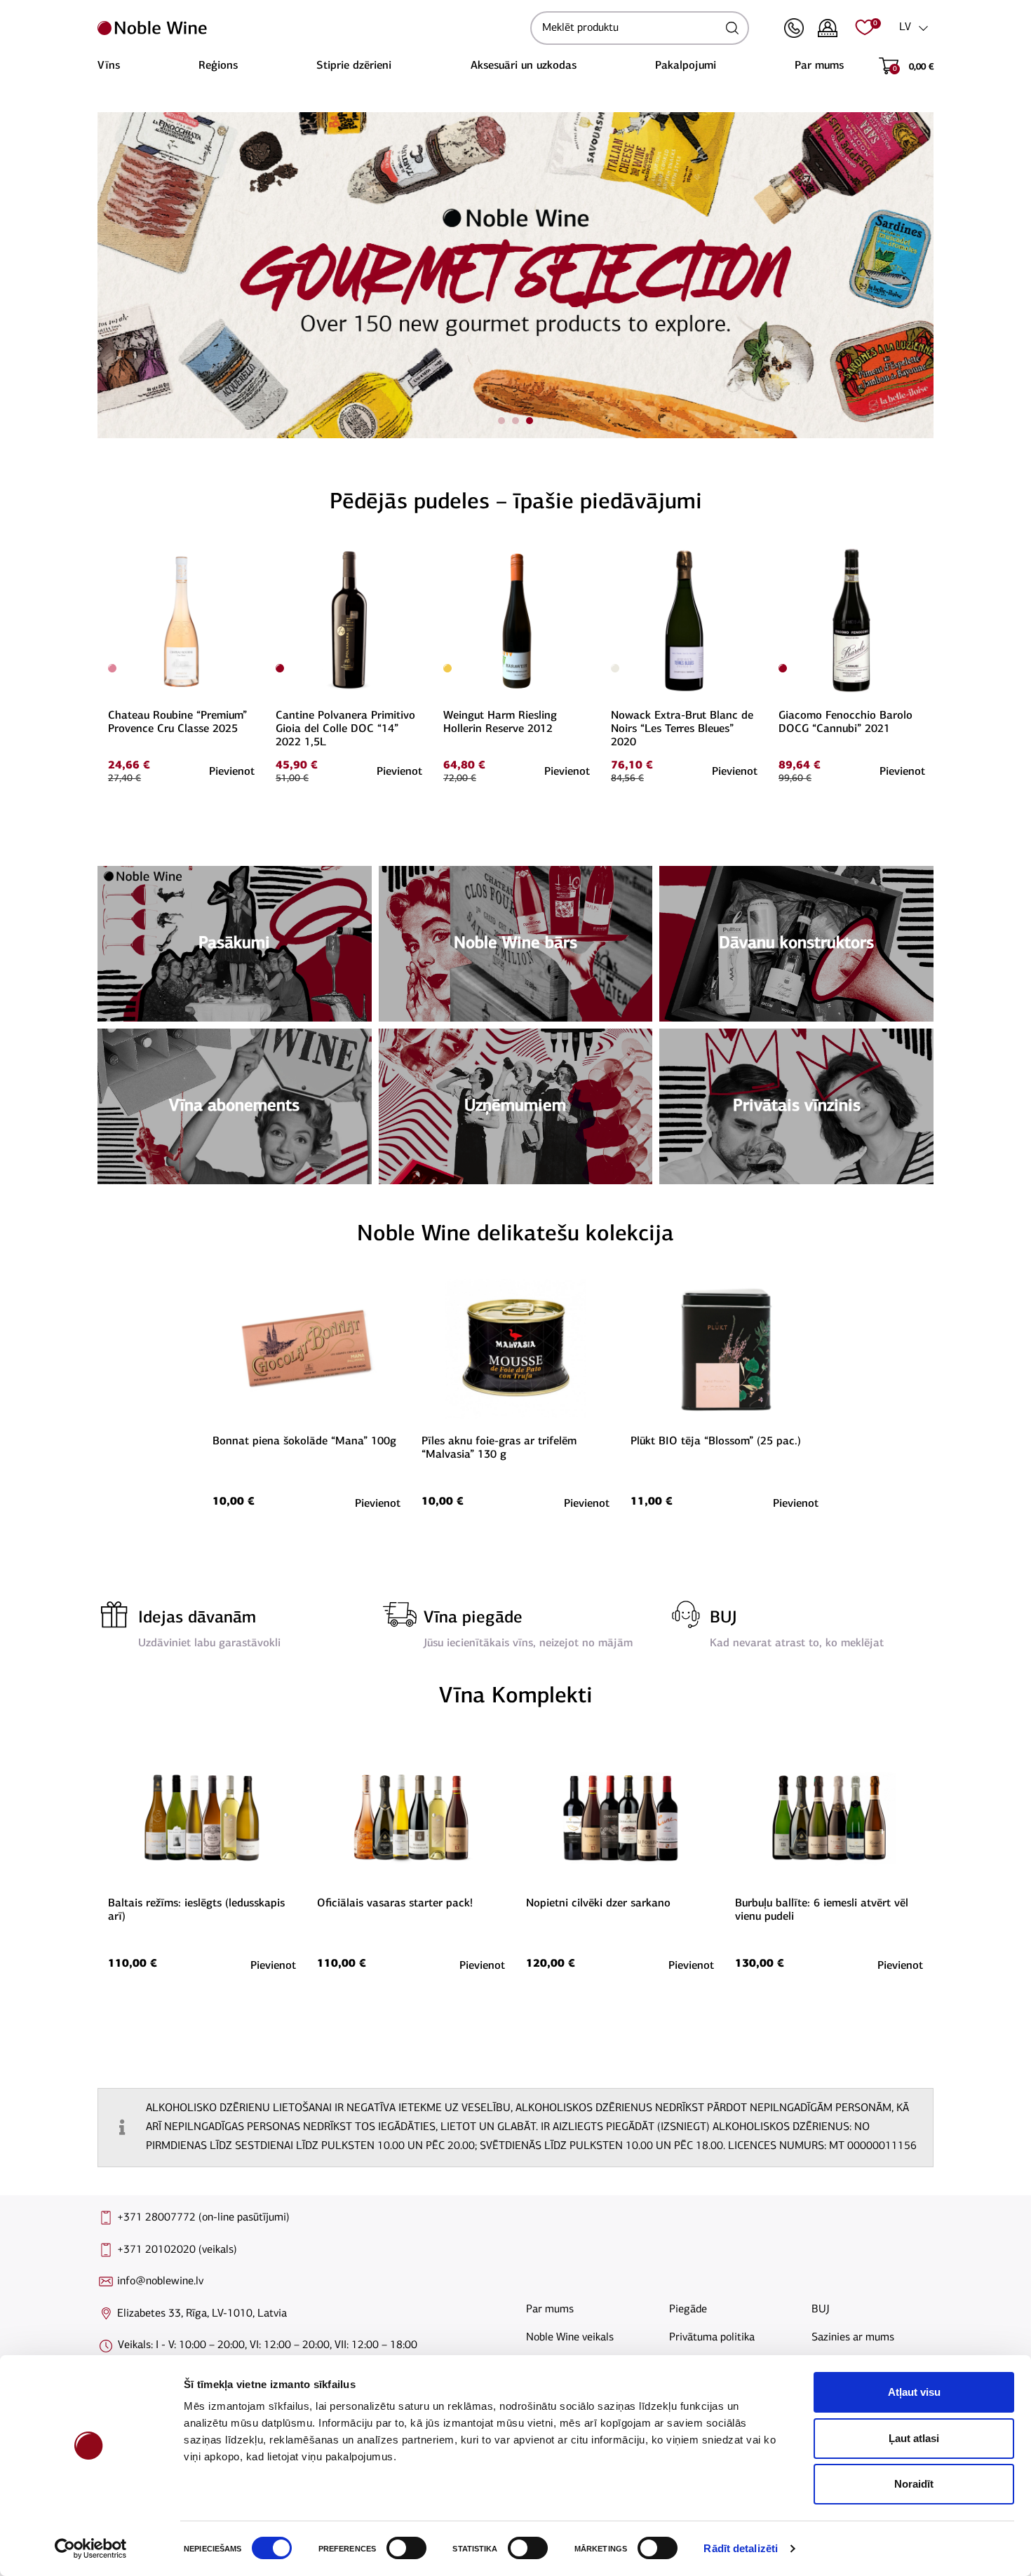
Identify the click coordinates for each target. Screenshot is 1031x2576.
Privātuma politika (712, 2338)
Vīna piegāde (473, 1618)
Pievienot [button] (232, 772)
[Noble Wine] (310, 28)
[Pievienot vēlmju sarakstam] (252, 554)
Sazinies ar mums (853, 2338)
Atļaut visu (914, 2392)
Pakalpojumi (686, 66)
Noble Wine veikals (570, 2338)
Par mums (819, 66)
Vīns (109, 66)
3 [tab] (530, 421)
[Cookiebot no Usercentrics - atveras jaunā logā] (91, 2549)
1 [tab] (501, 421)
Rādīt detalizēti (741, 2548)
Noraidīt (914, 2484)
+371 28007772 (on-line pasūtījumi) (203, 2218)
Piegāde (688, 2310)
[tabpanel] (515, 275)
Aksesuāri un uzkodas (524, 66)
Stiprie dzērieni (354, 66)
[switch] (405, 2548)
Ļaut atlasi (914, 2438)
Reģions (218, 66)
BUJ (723, 1618)
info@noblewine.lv (160, 2282)
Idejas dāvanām (197, 1618)
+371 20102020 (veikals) (177, 2250)
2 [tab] (515, 421)
